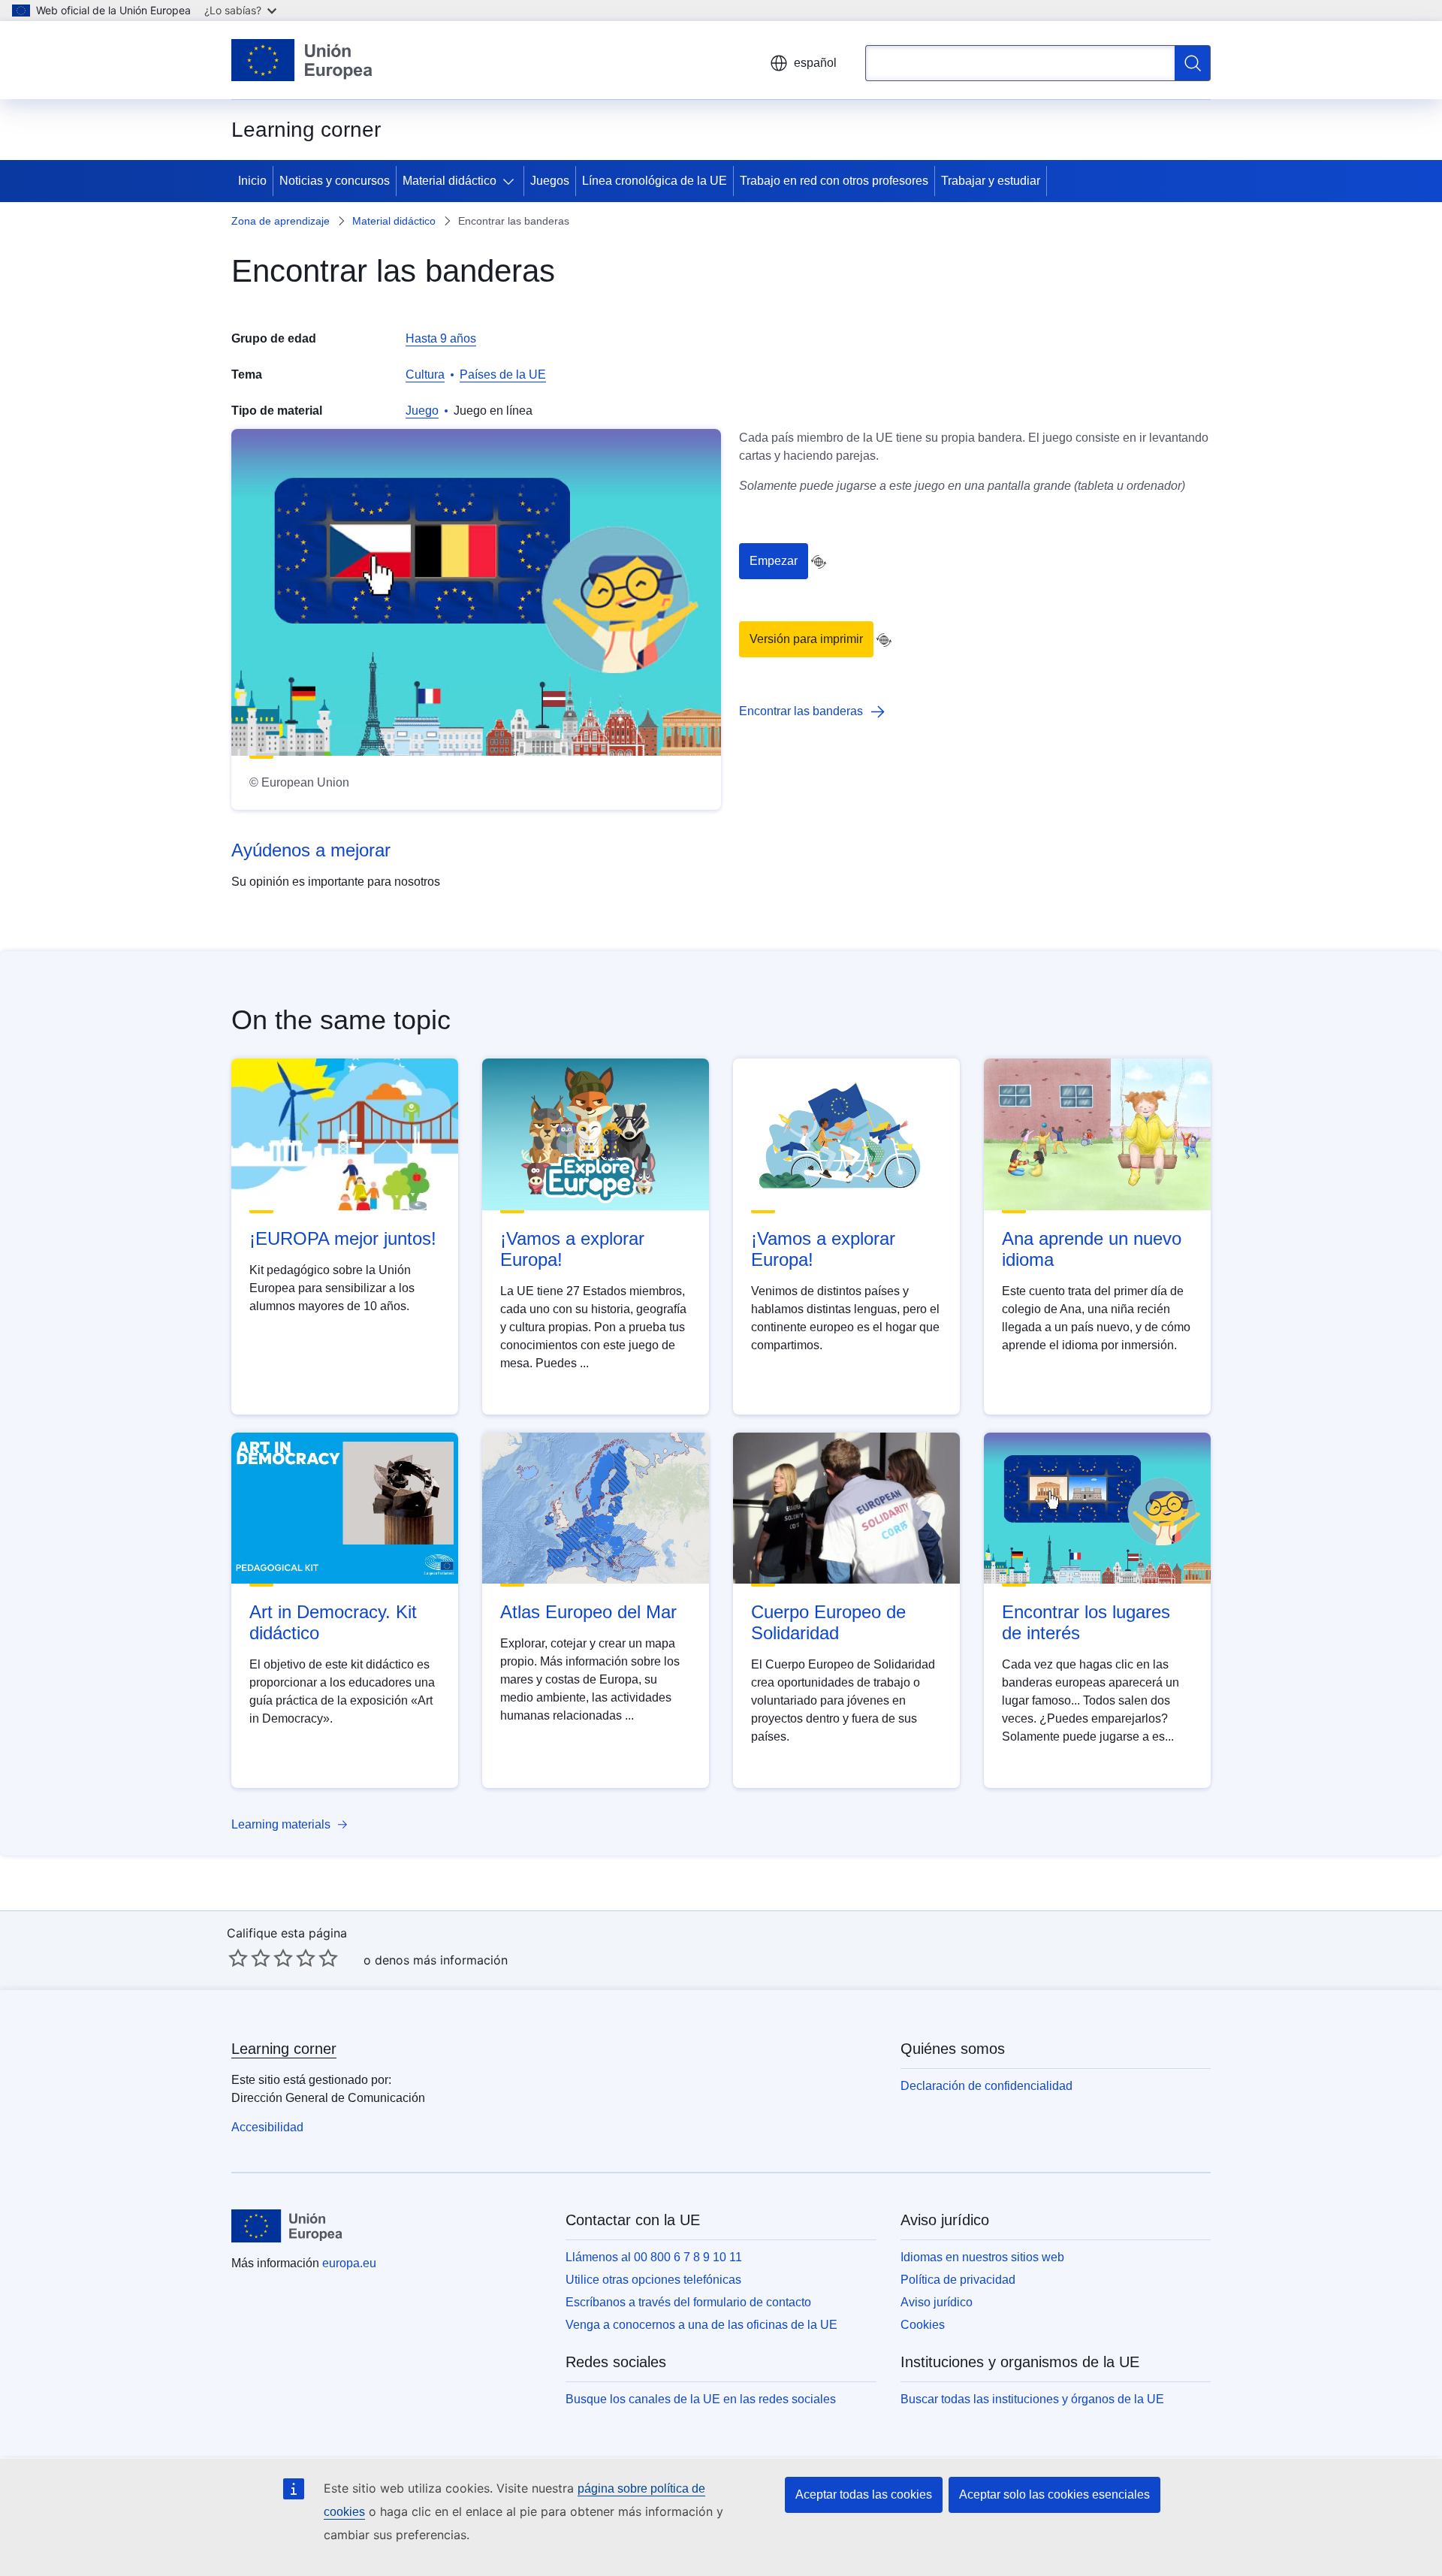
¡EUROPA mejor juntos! (343, 1238)
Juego (422, 411)
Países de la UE (503, 374)
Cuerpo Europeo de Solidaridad (828, 1622)
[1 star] (238, 1958)
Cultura (425, 374)
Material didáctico (449, 181)
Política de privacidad (958, 2280)
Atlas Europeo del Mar (588, 1612)
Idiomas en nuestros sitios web (982, 2257)
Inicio (252, 181)
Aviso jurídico (937, 2302)
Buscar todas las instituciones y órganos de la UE (1032, 2399)
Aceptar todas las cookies (864, 2494)
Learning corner (284, 2049)
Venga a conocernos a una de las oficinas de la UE (701, 2325)
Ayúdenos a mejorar (311, 850)
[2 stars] (249, 1958)
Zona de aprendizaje (281, 221)
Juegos (550, 181)
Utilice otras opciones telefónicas (653, 2280)
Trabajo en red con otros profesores (834, 181)
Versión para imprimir (806, 639)
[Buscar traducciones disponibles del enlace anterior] (819, 562)
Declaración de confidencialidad (986, 2086)
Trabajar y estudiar (991, 181)
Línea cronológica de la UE (655, 181)
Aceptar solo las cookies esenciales (1054, 2494)
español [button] (815, 63)
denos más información (441, 1960)
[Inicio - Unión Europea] (302, 60)
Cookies (923, 2325)
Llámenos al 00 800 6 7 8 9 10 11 (654, 2257)
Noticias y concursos (335, 181)
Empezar (774, 561)
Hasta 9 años (441, 338)
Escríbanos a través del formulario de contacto (688, 2302)
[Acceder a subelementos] (511, 181)
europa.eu (349, 2263)
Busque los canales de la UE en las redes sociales (701, 2399)
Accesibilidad (267, 2127)
